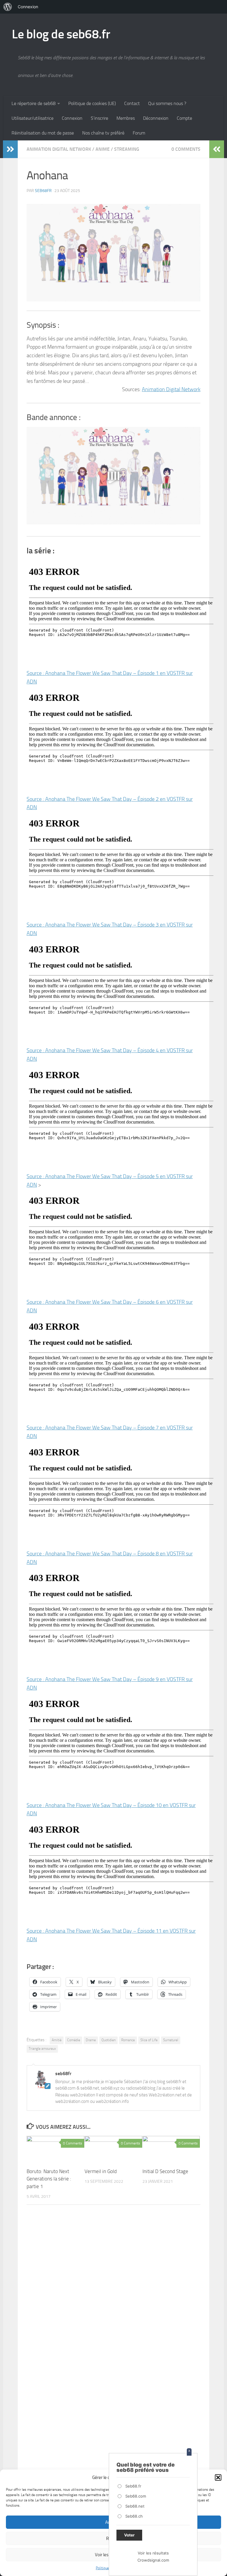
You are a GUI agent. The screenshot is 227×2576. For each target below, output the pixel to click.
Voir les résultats (153, 2553)
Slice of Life (149, 2040)
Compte (184, 118)
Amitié (57, 2040)
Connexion (72, 118)
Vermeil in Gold (101, 2171)
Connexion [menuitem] (28, 7)
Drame (91, 2040)
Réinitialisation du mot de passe (43, 133)
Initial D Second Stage (165, 2171)
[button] (218, 2477)
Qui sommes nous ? (167, 103)
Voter (129, 2535)
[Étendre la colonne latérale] (10, 149)
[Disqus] (113, 2290)
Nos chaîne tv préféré (103, 133)
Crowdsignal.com (153, 2560)
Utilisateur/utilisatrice (33, 118)
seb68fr (43, 191)
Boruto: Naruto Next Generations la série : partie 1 (49, 2179)
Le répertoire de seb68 (34, 103)
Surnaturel (171, 2040)
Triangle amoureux (42, 2049)
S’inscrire (99, 118)
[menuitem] (8, 7)
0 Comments (186, 149)
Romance (128, 2040)
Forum (139, 133)
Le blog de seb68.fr (61, 34)
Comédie (74, 2040)
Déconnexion (156, 118)
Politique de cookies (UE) (92, 103)
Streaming (127, 149)
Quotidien (108, 2040)
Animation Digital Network (59, 149)
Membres (126, 118)
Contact (132, 103)
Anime (103, 149)
